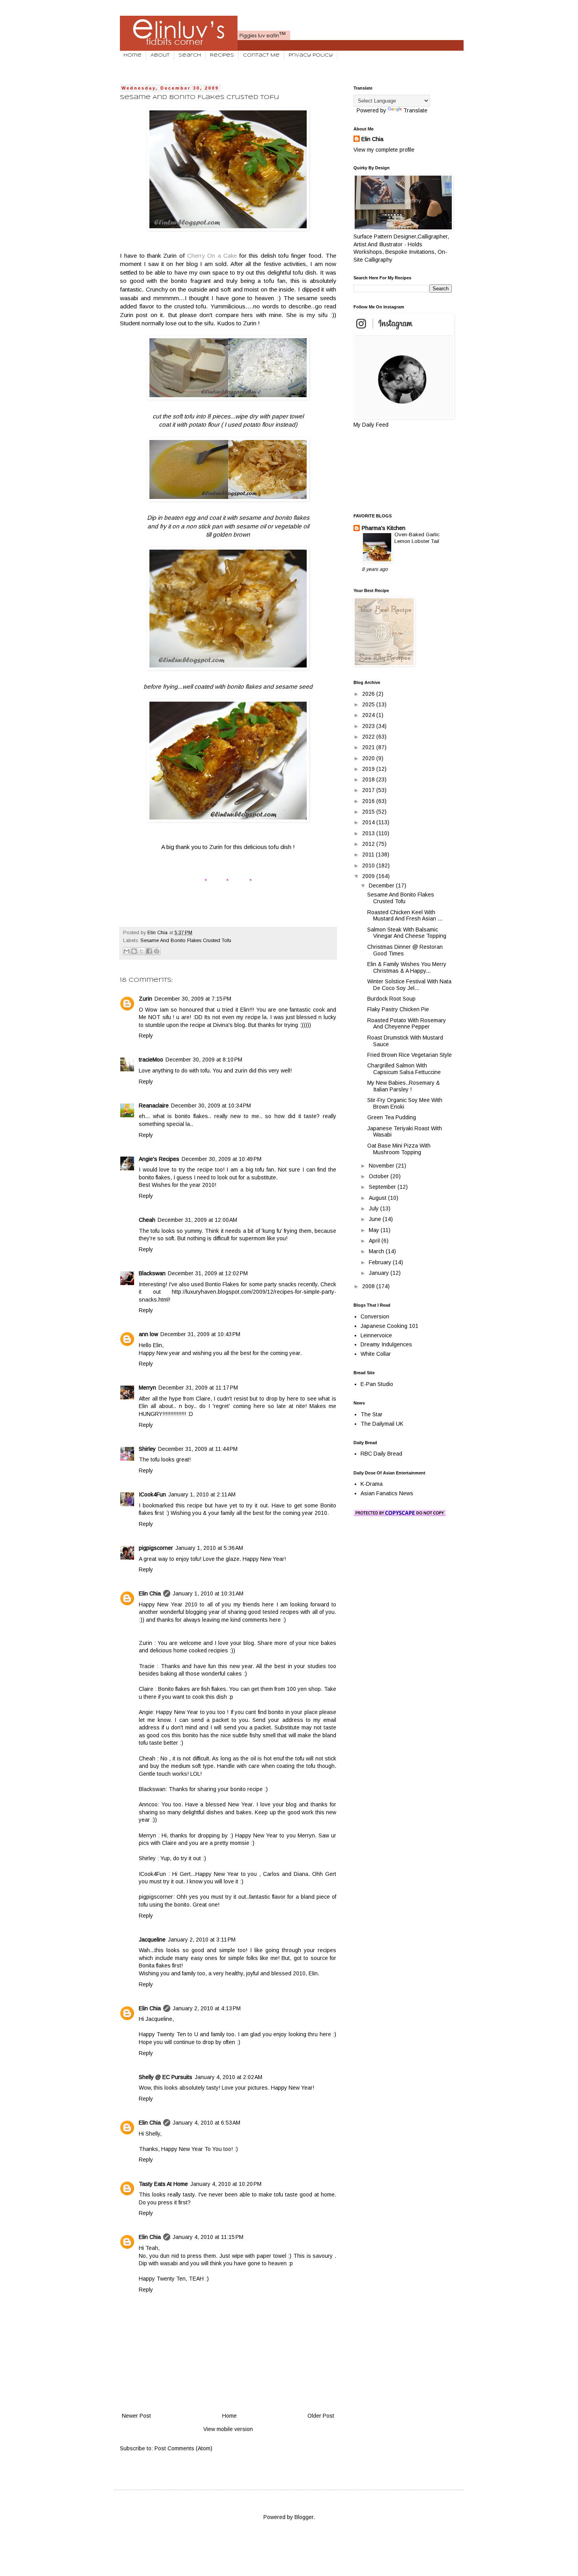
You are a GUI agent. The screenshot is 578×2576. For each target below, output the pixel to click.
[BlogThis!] (134, 951)
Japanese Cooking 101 (389, 1326)
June (376, 1219)
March (377, 1251)
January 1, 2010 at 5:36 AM (209, 1548)
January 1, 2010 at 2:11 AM (202, 1494)
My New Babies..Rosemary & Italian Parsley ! (404, 1086)
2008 (369, 1286)
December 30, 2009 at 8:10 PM (204, 1060)
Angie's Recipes (159, 1159)
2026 (369, 694)
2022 (369, 737)
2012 (369, 844)
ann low (148, 1334)
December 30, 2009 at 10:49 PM (222, 1159)
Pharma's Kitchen (384, 528)
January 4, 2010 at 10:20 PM (226, 2184)
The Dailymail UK (382, 1424)
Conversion (375, 1316)
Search (190, 55)
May (375, 1230)
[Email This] (127, 951)
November (382, 1166)
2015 (369, 812)
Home (133, 55)
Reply (146, 1036)
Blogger (304, 2517)
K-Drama (372, 1484)
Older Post (321, 2416)
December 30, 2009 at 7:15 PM (193, 999)
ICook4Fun (152, 1494)
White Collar (376, 1354)
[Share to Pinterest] (156, 951)
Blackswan (152, 1273)
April (375, 1241)
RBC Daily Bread (381, 1454)
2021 (369, 747)
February (381, 1262)
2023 (369, 726)
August (378, 1198)
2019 (369, 769)
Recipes (222, 55)
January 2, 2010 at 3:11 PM (202, 1940)
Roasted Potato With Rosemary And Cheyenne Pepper (407, 1024)
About (160, 55)
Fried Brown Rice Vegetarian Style (410, 1055)
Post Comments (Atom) (183, 2448)
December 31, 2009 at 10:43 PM (200, 1334)
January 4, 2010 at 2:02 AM (228, 2077)
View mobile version (228, 2429)
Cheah (147, 1220)
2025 (369, 704)
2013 (369, 833)
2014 (369, 822)
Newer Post (136, 2416)
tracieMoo (151, 1060)
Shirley (147, 1449)
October (380, 1176)
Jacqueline (152, 1940)
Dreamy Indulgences (386, 1344)
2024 (369, 715)
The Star (372, 1414)
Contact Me (261, 55)
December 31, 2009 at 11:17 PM (198, 1388)
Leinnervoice (376, 1335)
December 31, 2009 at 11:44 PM (198, 1449)
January (380, 1273)
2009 (369, 876)
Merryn (147, 1388)
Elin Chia (150, 1593)
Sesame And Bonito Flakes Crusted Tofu (186, 941)
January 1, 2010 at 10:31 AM (208, 1593)
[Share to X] (142, 951)
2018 (369, 779)
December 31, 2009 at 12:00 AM (197, 1220)
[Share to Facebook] (149, 951)
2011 (369, 854)
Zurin (145, 999)
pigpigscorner (156, 1548)
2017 (369, 790)
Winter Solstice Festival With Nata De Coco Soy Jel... (409, 985)
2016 (369, 801)
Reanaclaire (154, 1106)
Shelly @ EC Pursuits (166, 2077)
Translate (415, 110)
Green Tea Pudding (392, 1117)
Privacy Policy (311, 55)
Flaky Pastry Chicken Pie (398, 1009)
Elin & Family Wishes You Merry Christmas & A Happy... (407, 967)
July (375, 1208)
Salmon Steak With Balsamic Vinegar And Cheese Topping (407, 933)
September (383, 1187)
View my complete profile (384, 150)
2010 (369, 865)
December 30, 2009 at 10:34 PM (211, 1106)
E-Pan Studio (377, 1384)
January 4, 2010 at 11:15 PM (208, 2237)
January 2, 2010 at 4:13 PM (207, 2008)
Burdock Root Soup (391, 999)
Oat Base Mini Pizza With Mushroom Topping (399, 1149)
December (382, 886)
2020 (369, 758)
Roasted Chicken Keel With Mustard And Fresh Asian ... (405, 916)
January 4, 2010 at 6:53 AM (206, 2123)
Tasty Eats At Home (163, 2184)
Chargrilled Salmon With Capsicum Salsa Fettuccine (404, 1069)
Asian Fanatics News (387, 1493)
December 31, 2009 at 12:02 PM (208, 1273)
